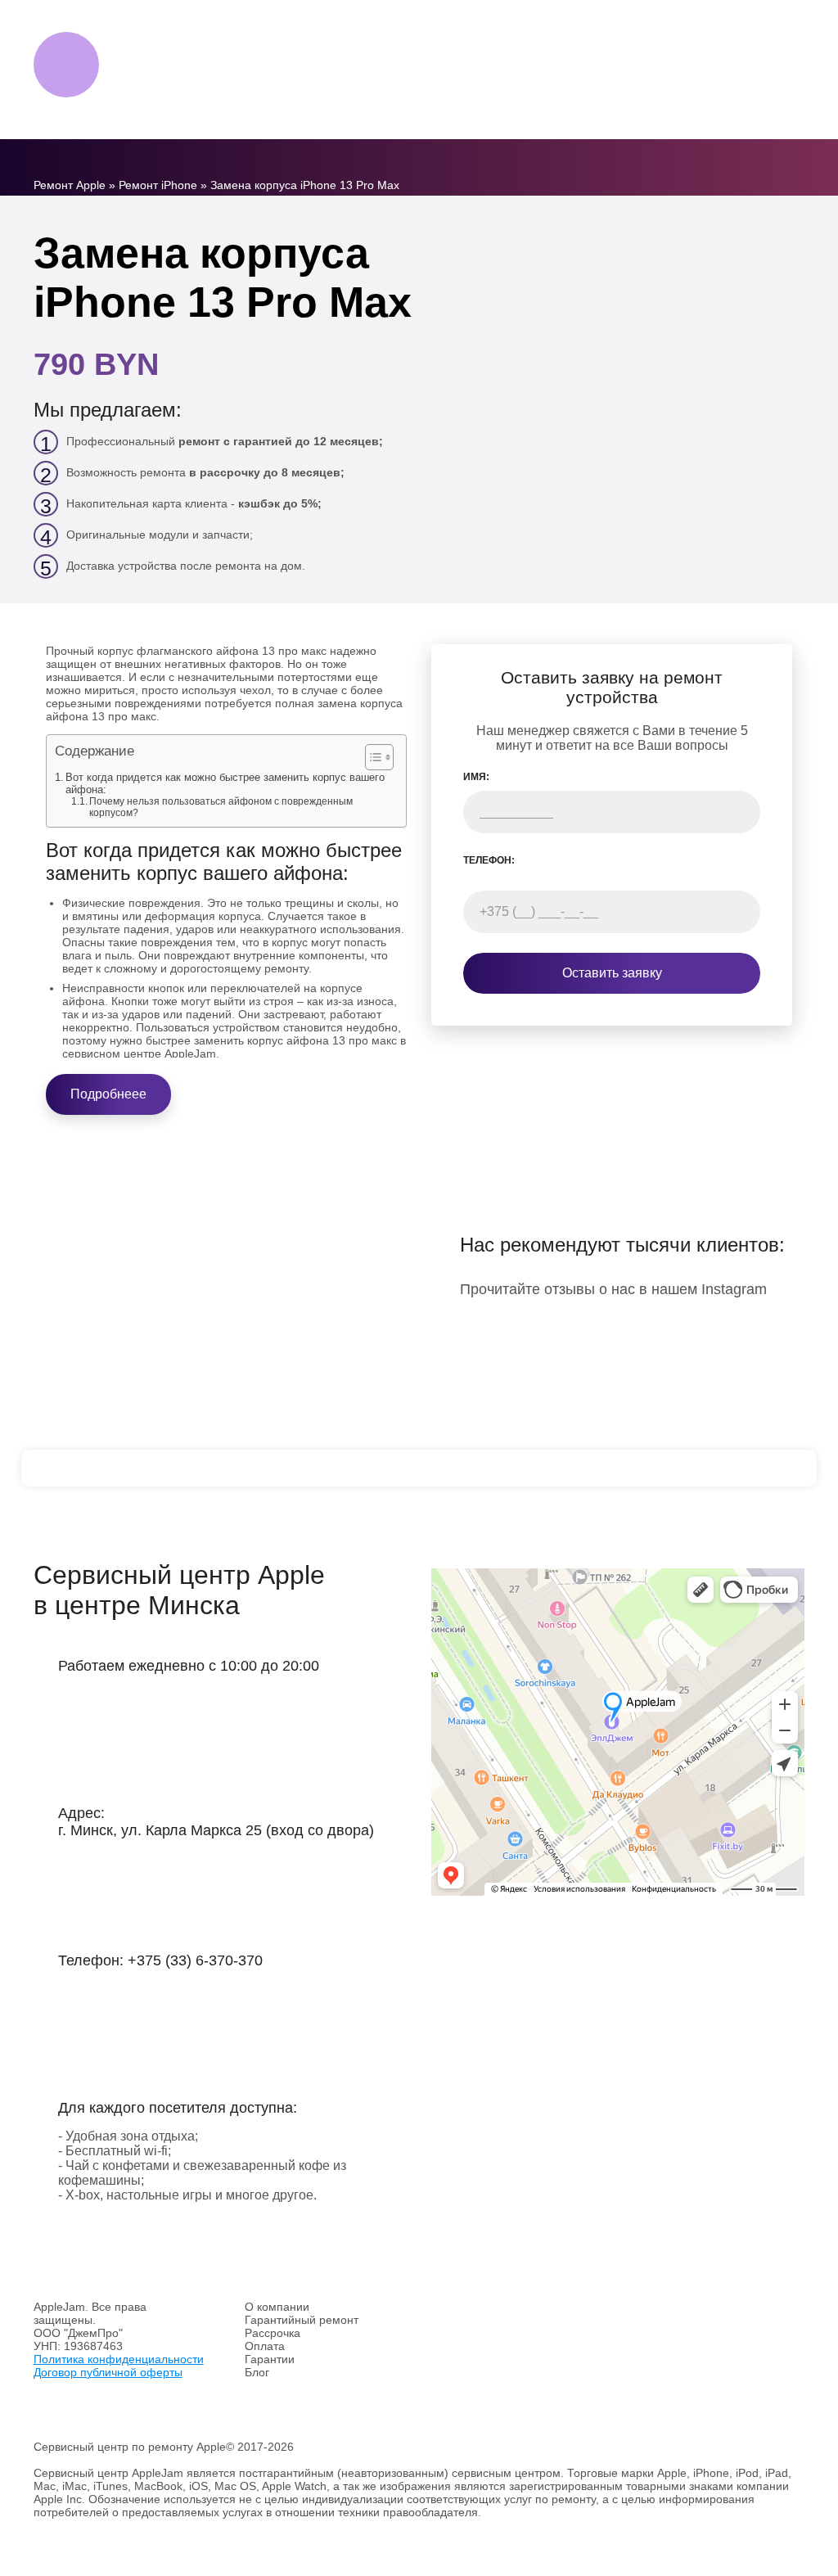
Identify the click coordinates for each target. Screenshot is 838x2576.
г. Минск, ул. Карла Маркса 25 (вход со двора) (216, 1830)
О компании (277, 2307)
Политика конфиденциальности (119, 2359)
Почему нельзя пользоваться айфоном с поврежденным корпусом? (221, 807)
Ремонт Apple (70, 185)
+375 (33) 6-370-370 (195, 1960)
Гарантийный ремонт (302, 2320)
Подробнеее (108, 1094)
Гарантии (270, 2359)
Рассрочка (273, 2333)
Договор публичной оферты (108, 2372)
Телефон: (489, 860)
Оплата (265, 2346)
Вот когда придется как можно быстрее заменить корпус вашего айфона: (225, 783)
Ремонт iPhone (158, 185)
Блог (257, 2372)
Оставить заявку (612, 973)
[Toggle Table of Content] (371, 757)
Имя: (476, 777)
